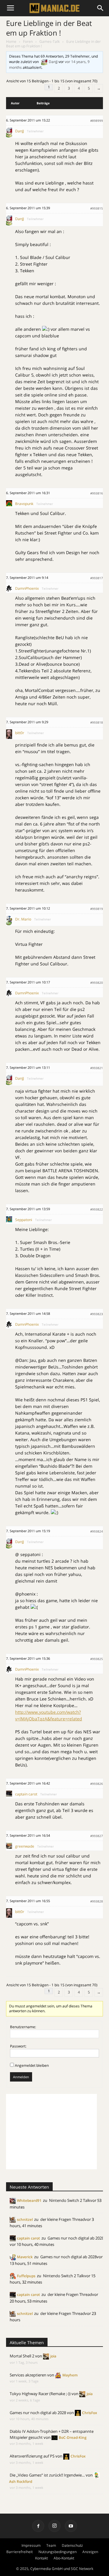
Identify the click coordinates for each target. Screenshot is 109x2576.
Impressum (31, 2545)
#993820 (97, 983)
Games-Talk (50, 41)
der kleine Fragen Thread (63, 2219)
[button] (101, 8)
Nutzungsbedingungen (58, 2552)
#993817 (97, 578)
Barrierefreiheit (20, 2552)
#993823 (97, 1314)
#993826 (97, 1784)
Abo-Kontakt (64, 2558)
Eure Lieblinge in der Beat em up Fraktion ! (49, 28)
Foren (28, 41)
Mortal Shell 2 (22, 2356)
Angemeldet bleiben (32, 2065)
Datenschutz (72, 2545)
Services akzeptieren (28, 2375)
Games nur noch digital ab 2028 (76, 2238)
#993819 (97, 909)
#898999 (97, 121)
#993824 (97, 1531)
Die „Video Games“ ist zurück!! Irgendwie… (47, 2475)
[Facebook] (38, 2526)
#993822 (97, 1209)
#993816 (97, 493)
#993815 (97, 208)
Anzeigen (90, 2552)
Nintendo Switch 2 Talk (70, 2200)
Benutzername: (23, 2027)
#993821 (97, 1068)
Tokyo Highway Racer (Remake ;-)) (40, 2394)
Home (11, 41)
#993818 (97, 722)
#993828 (97, 1901)
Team (51, 2545)
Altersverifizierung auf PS (32, 2456)
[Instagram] (54, 2526)
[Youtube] (71, 2526)
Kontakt (41, 2558)
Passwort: (18, 2046)
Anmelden (21, 2077)
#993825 (97, 1659)
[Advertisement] (51, 2132)
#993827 (97, 1836)
